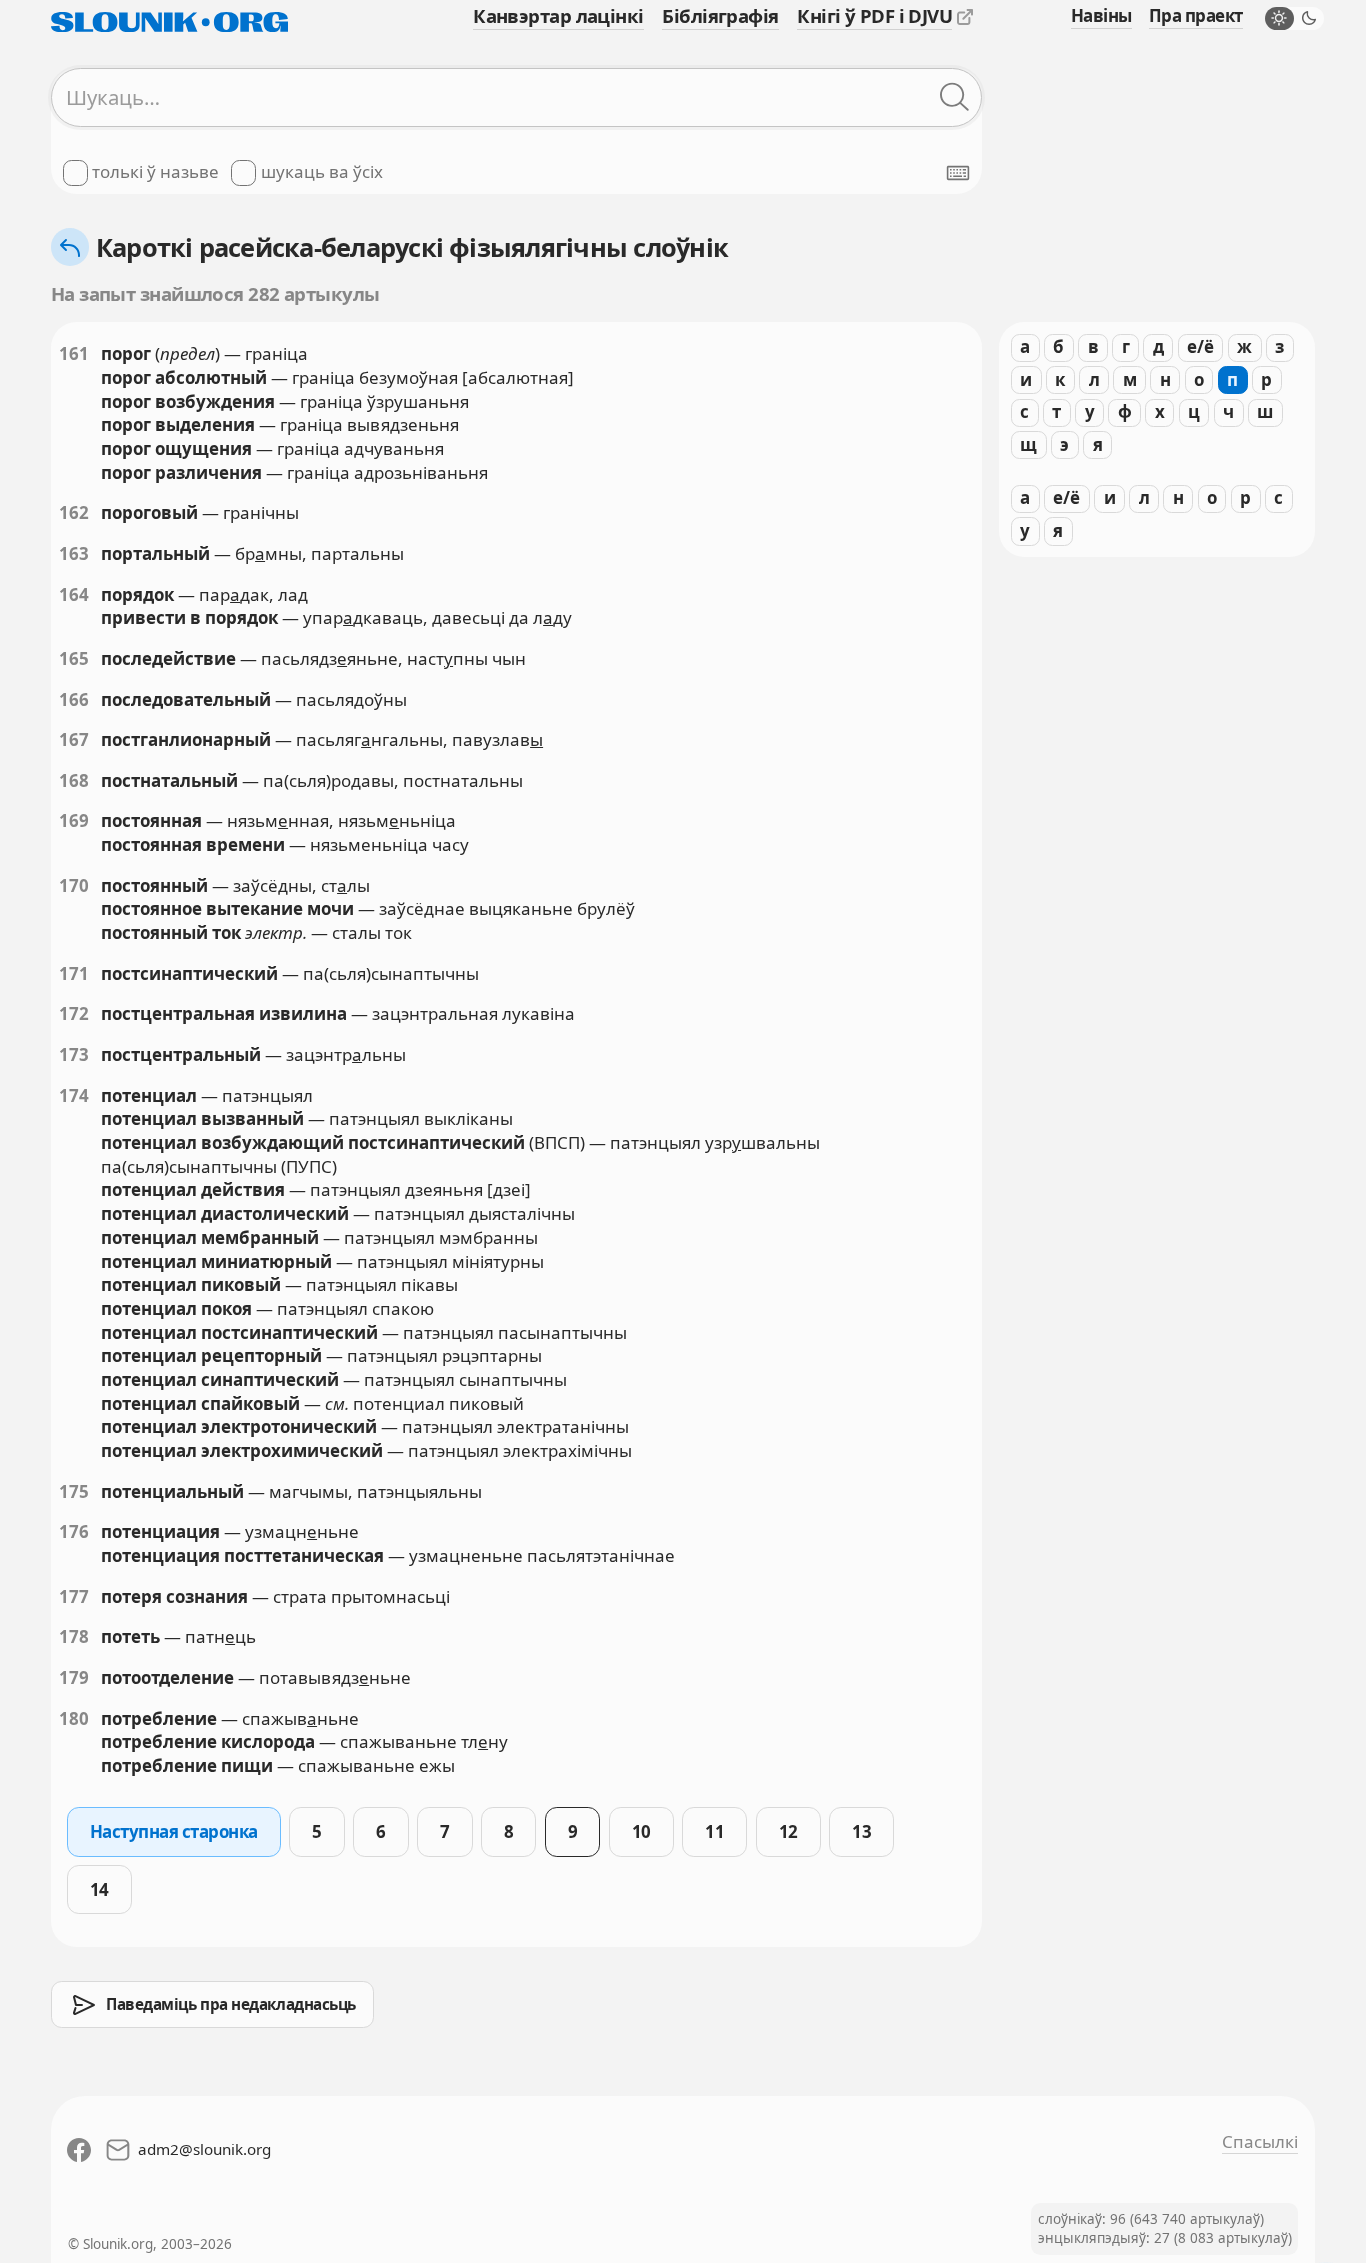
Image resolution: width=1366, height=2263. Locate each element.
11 (714, 1831)
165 (74, 658)
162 (74, 512)
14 (99, 1889)
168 (74, 780)
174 (74, 1095)
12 (788, 1831)
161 (74, 353)
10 (641, 1831)
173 (74, 1054)
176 (74, 1531)
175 (74, 1491)
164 (74, 594)
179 (74, 1677)
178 (74, 1636)
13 (861, 1831)
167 (74, 739)
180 (74, 1718)
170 (74, 885)
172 (74, 1013)
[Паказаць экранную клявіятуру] (958, 173)
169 (74, 820)
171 (74, 973)
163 (74, 553)
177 (74, 1596)
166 (74, 699)
